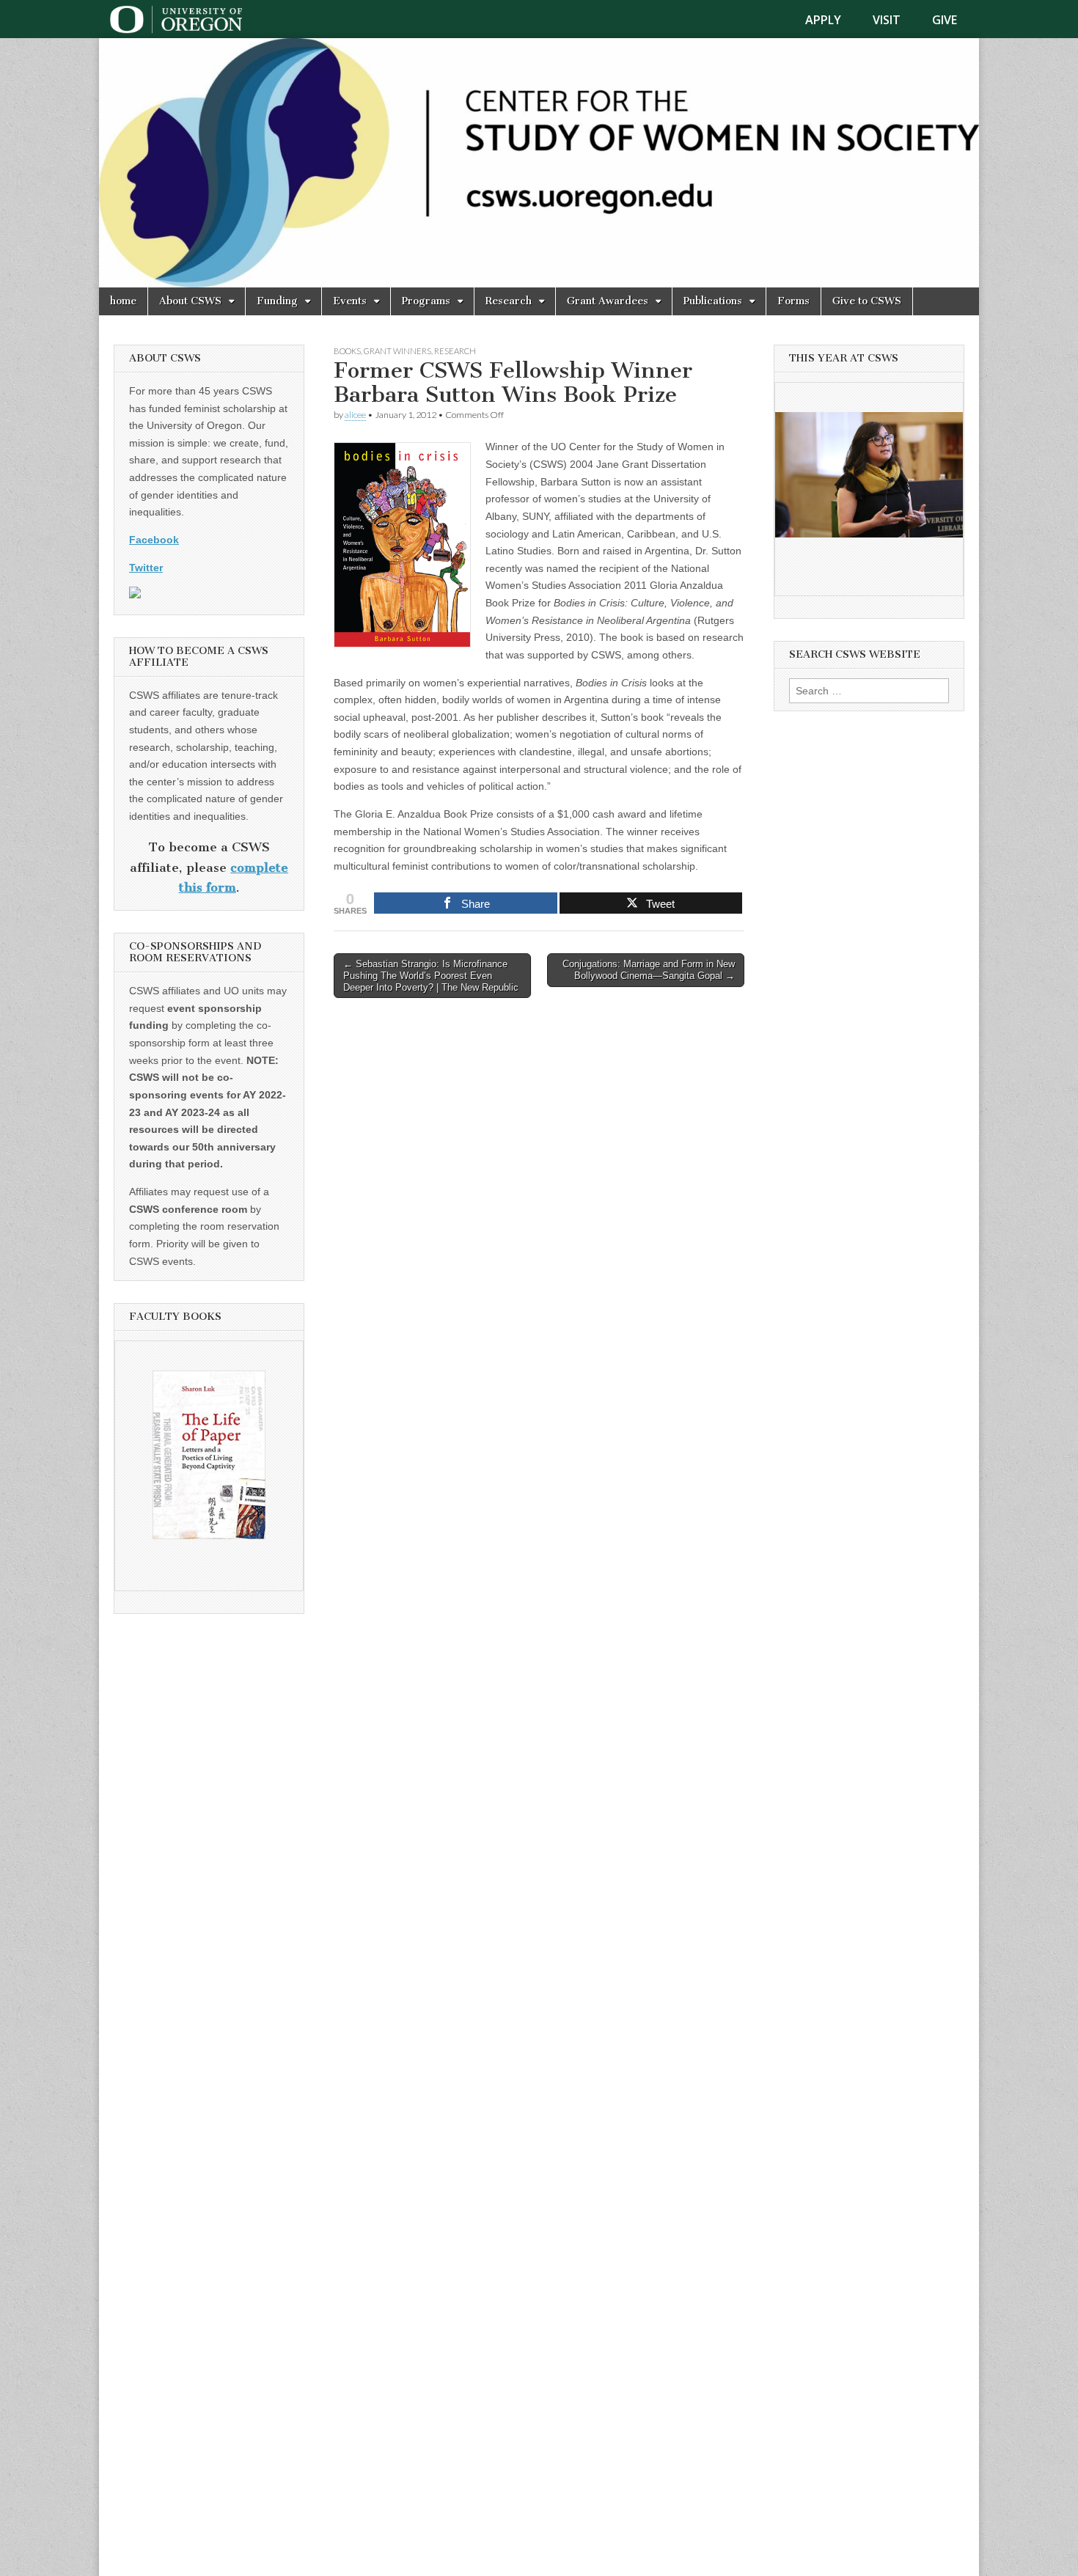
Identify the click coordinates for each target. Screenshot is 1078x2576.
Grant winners (397, 351)
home (123, 301)
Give (945, 20)
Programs (426, 301)
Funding (277, 301)
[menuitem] (832, 20)
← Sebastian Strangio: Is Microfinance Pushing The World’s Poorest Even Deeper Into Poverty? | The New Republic (431, 975)
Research (509, 301)
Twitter (146, 568)
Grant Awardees (608, 301)
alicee (355, 415)
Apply (823, 20)
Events (350, 301)
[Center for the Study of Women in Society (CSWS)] (539, 163)
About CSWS (190, 301)
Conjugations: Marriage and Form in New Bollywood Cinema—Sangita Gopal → (649, 970)
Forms (793, 301)
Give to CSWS (867, 301)
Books (347, 351)
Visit (887, 20)
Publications (713, 301)
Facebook (154, 540)
